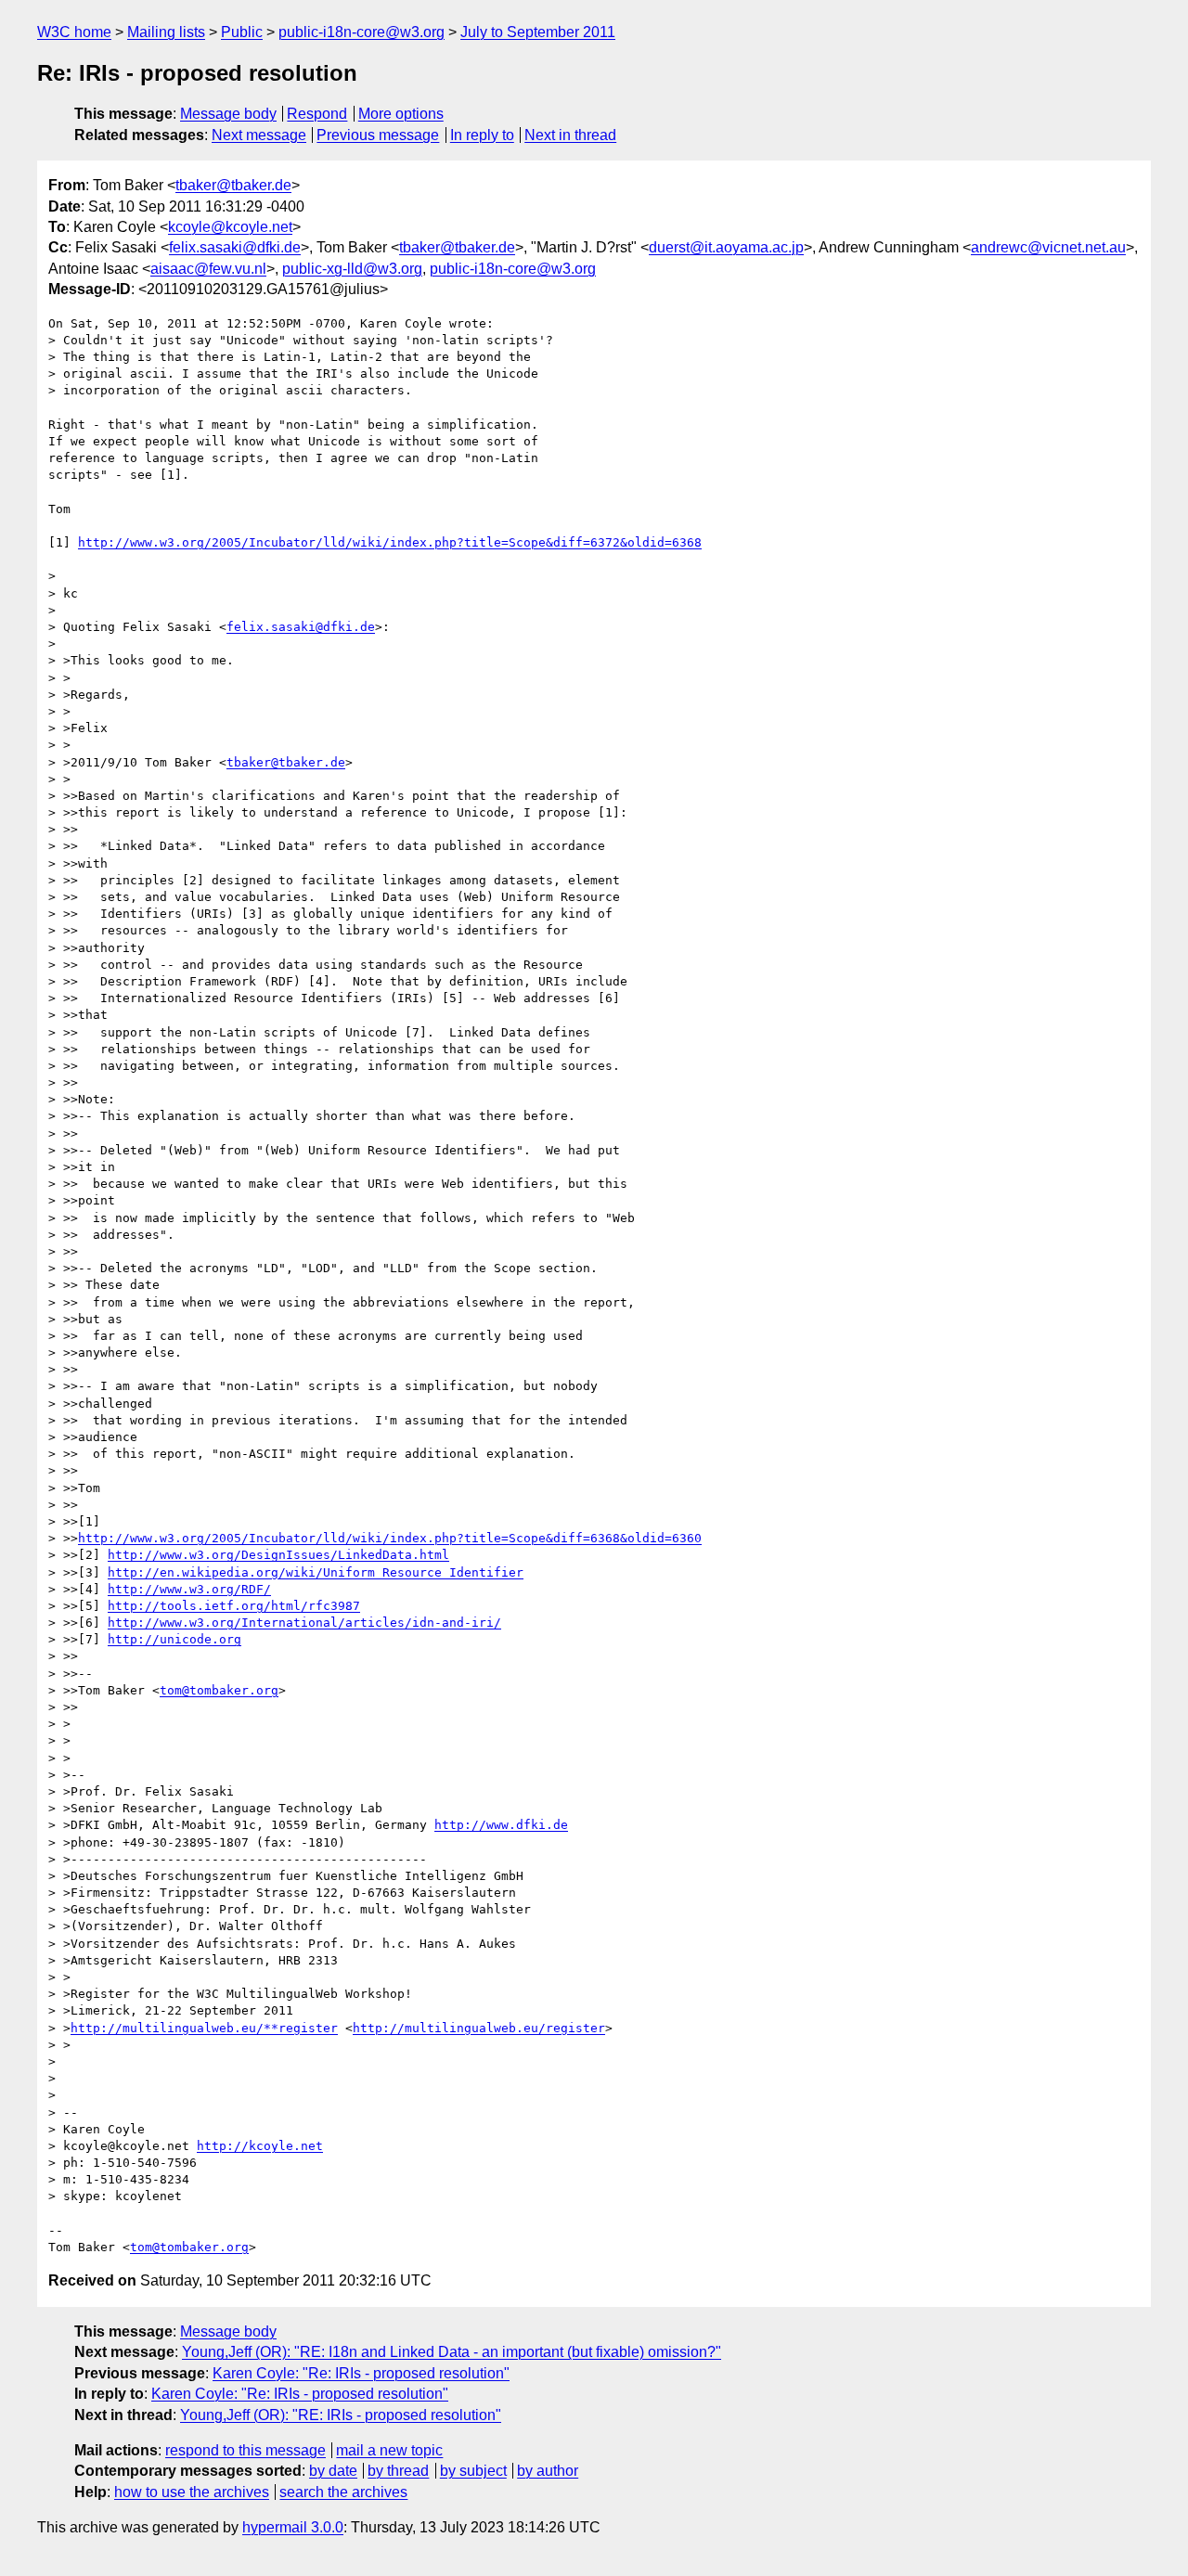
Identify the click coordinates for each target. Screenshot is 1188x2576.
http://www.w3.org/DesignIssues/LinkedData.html (278, 1555)
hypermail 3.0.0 (293, 2527)
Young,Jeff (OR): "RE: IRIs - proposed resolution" (341, 2415)
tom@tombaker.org (219, 1690)
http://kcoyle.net (260, 2146)
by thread (398, 2471)
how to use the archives (192, 2492)
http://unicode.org (174, 1639)
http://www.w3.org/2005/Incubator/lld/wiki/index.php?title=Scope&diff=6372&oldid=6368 (390, 542)
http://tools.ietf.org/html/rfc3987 (234, 1606)
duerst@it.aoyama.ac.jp (726, 247)
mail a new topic (389, 2450)
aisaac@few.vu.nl (208, 269)
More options (401, 114)
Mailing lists (166, 32)
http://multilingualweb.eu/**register (204, 2028)
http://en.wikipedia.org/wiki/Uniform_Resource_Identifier (316, 1572)
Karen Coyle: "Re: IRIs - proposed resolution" (361, 2373)
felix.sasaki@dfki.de (235, 247)
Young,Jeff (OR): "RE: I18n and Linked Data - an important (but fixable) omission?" (452, 2352)
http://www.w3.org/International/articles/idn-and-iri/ (304, 1623)
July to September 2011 (538, 32)
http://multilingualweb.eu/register (479, 2028)
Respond (317, 114)
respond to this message (245, 2450)
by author (548, 2471)
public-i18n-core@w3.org (362, 32)
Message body (228, 114)
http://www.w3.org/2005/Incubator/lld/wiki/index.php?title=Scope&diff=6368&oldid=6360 (390, 1538)
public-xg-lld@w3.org (352, 269)
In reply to (482, 135)
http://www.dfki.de (501, 1825)
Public (242, 32)
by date (333, 2471)
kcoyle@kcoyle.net (230, 227)
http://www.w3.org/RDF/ (189, 1589)
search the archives (343, 2492)
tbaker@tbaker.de (233, 185)
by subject (473, 2471)
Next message (259, 135)
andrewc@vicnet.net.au (1048, 247)
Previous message (378, 135)
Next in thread (570, 135)
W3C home (74, 32)
